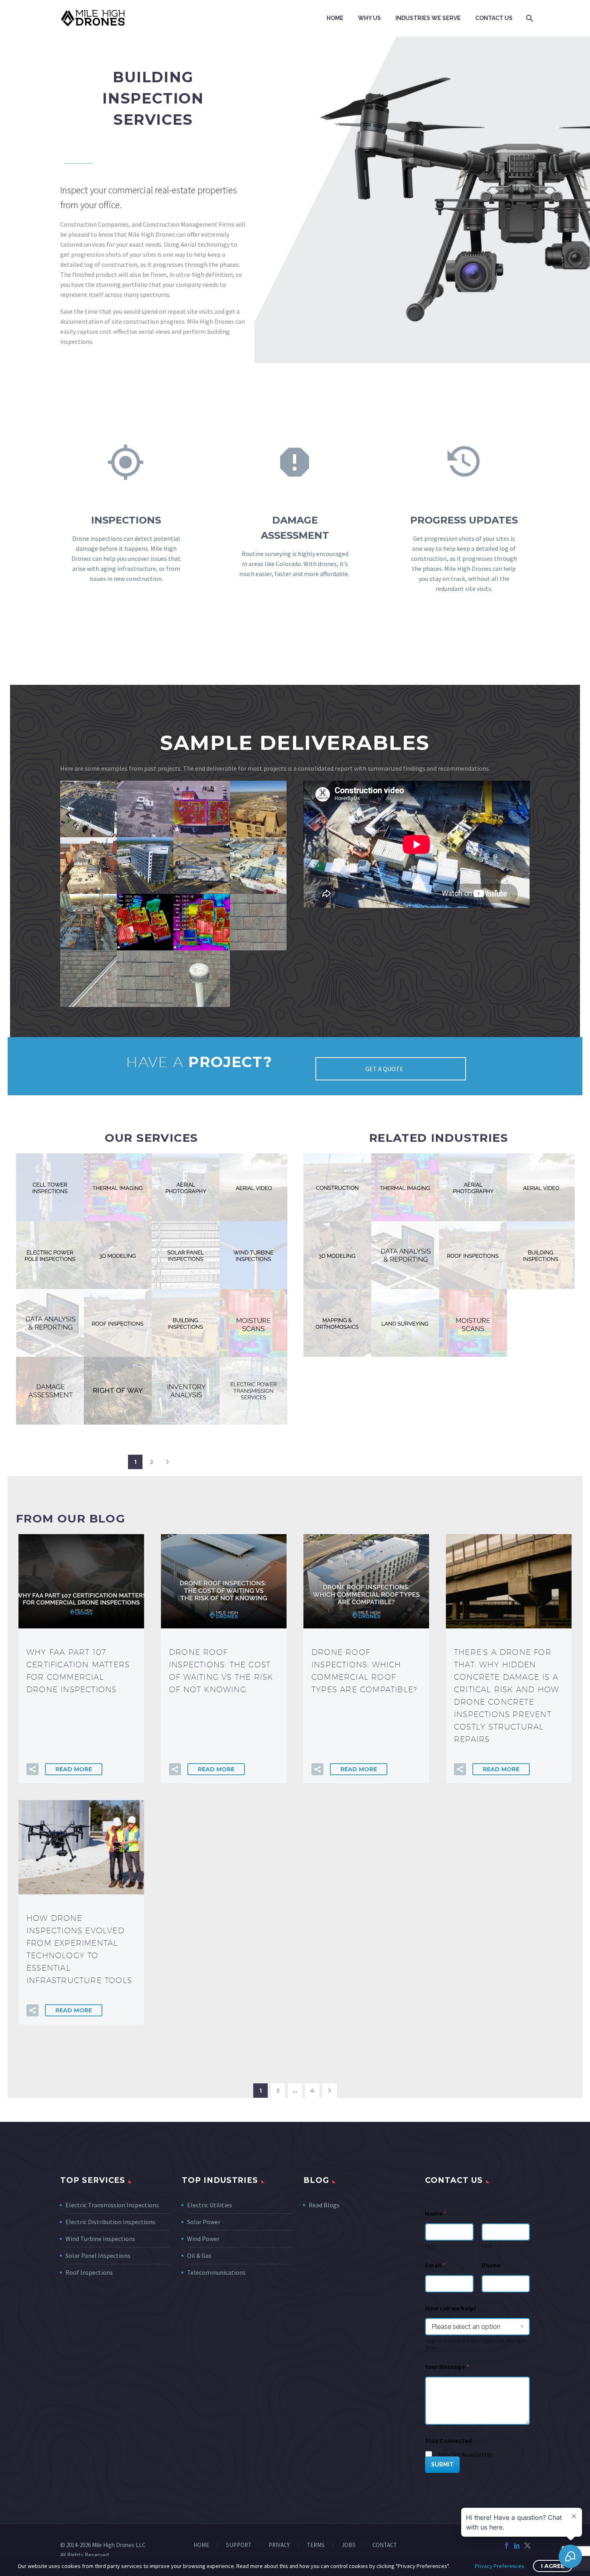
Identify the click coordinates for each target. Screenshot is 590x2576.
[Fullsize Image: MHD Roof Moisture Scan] (202, 809)
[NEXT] (330, 2091)
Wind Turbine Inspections (100, 2239)
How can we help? (451, 2308)
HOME (201, 2545)
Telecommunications (216, 2272)
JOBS (349, 2545)
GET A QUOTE (385, 1069)
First (430, 2246)
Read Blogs (324, 2205)
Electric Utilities (210, 2205)
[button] (167, 1462)
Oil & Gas (199, 2255)
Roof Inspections (89, 2272)
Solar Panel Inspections (98, 2255)
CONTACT (385, 2545)
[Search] (529, 18)
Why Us (369, 18)
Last (487, 2246)
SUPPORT (239, 2545)
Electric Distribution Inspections (110, 2222)
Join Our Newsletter (465, 2454)
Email (435, 2265)
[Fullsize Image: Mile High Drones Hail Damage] (258, 922)
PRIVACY (279, 2545)
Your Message (447, 2367)
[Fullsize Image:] (88, 809)
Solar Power (204, 2222)
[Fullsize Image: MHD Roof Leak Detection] (145, 809)
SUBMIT (442, 2464)
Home (335, 18)
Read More (74, 1769)
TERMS (316, 2545)
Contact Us (494, 18)
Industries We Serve (428, 18)
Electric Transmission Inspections (112, 2205)
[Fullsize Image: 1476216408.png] (202, 866)
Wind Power (203, 2239)
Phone (491, 2265)
